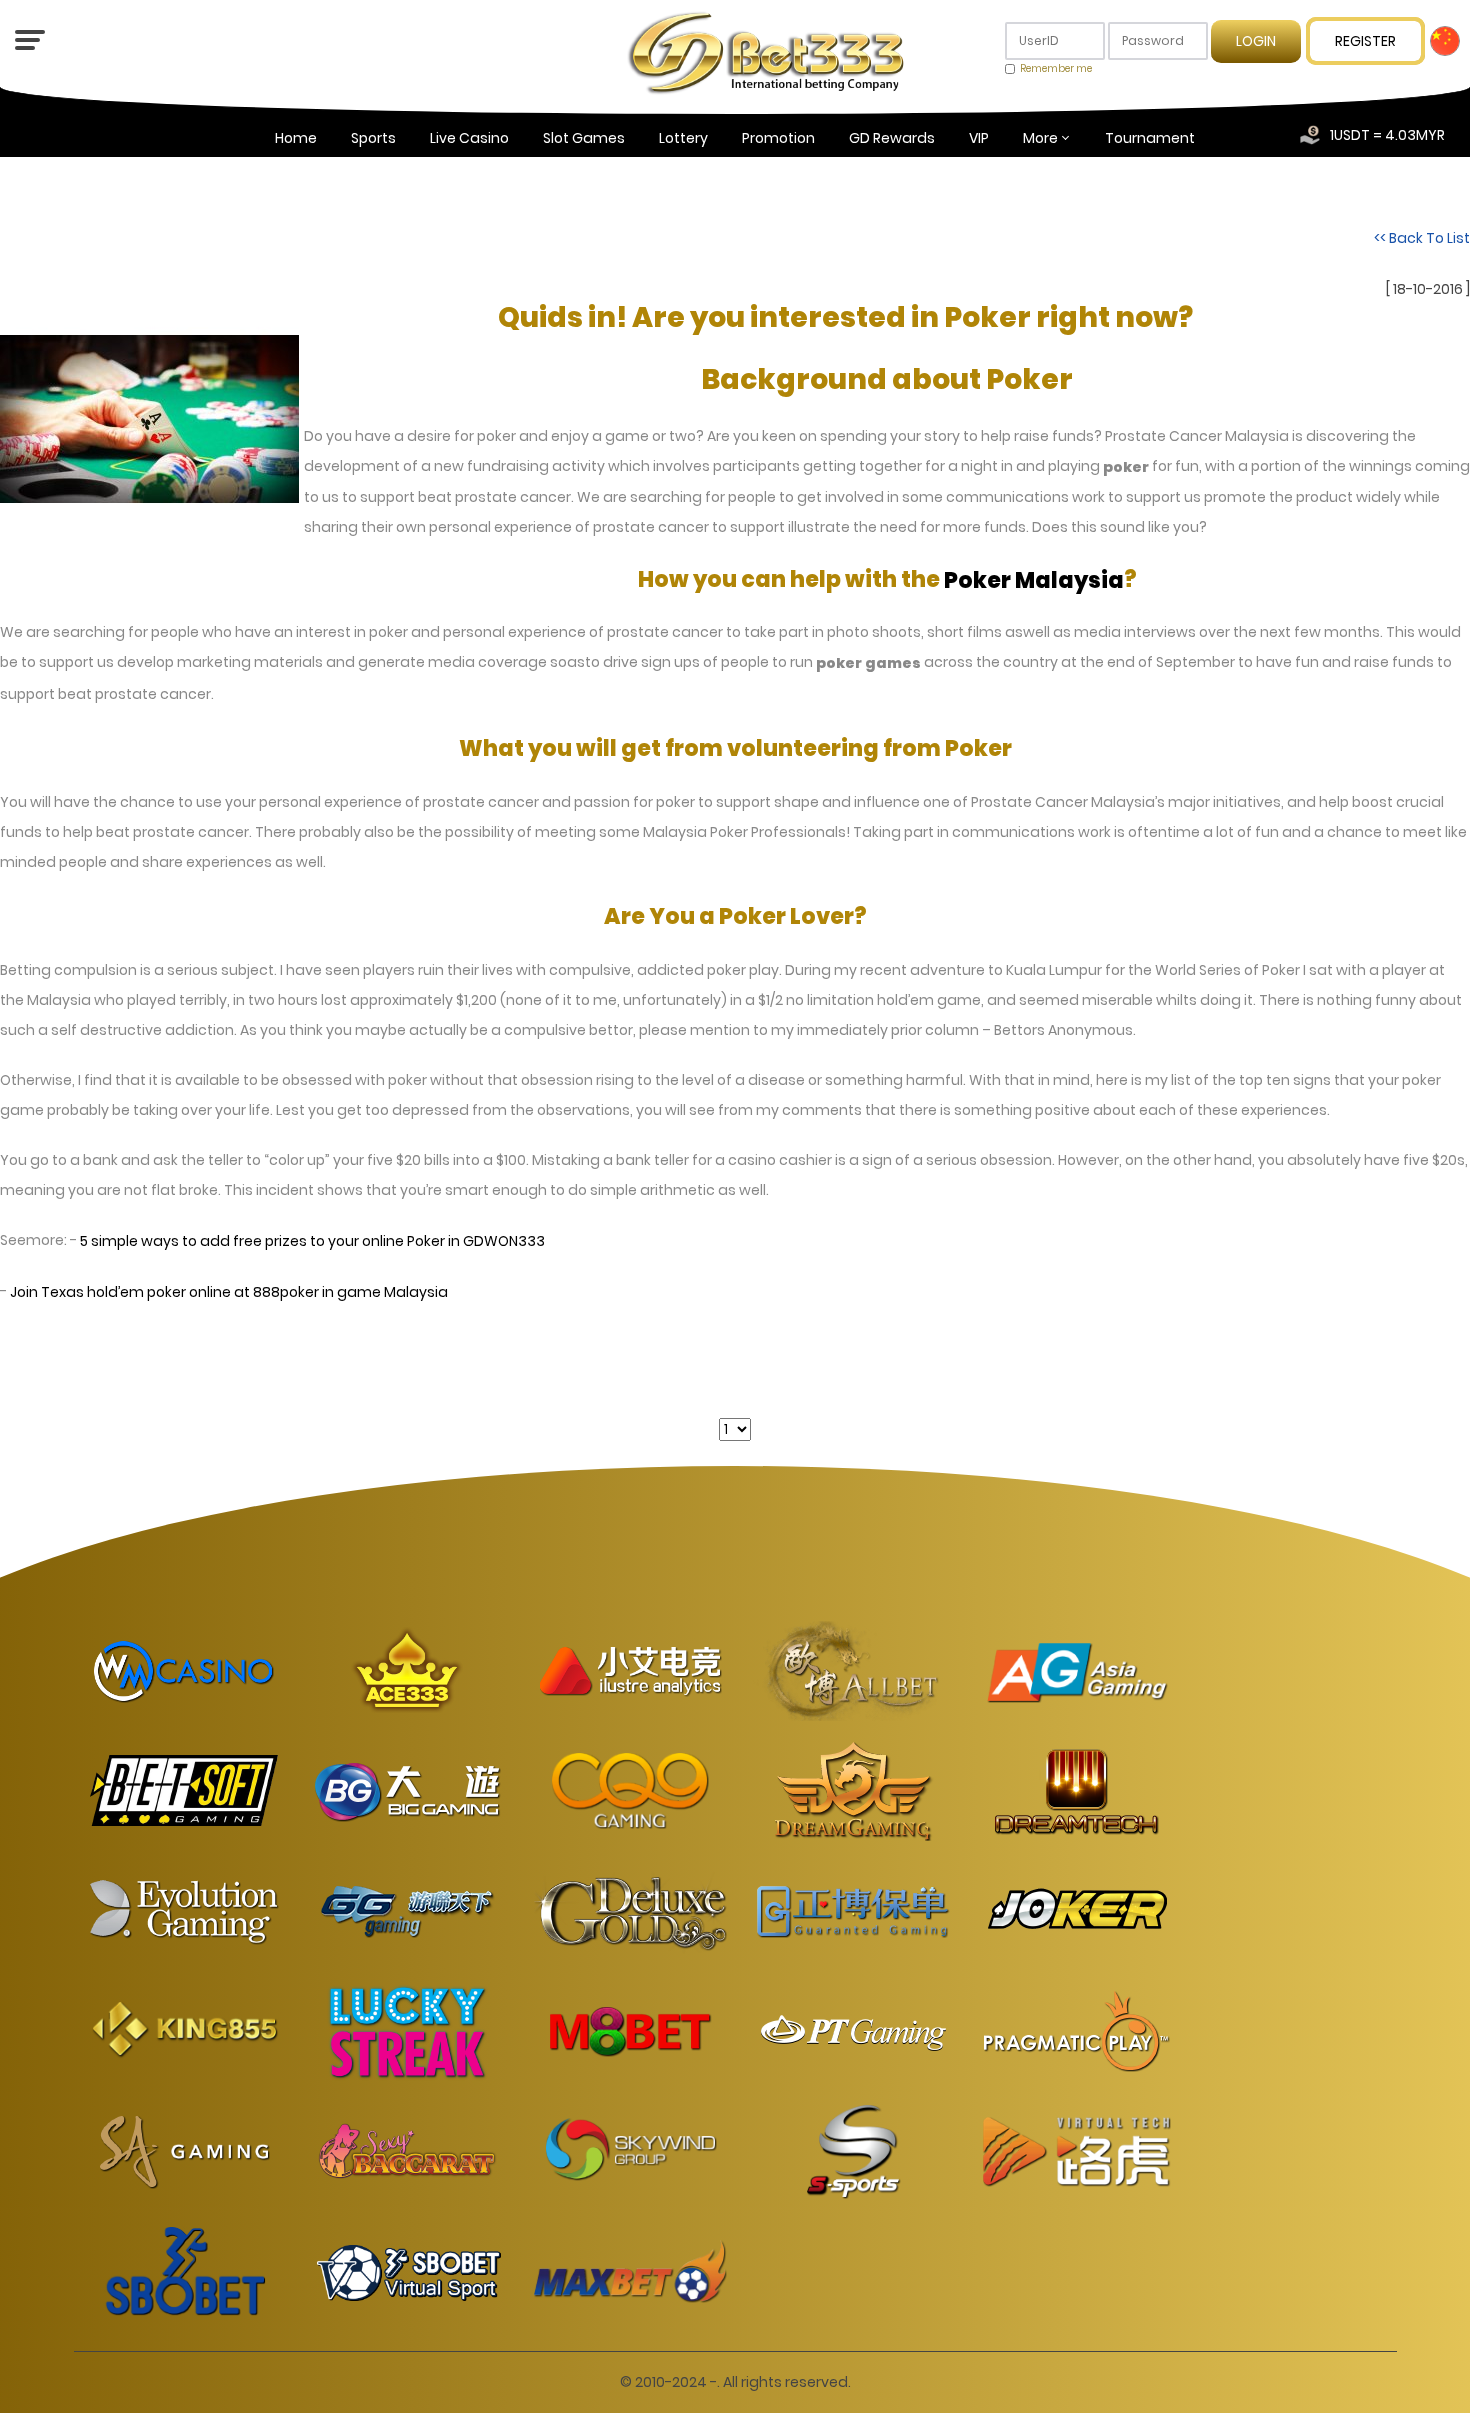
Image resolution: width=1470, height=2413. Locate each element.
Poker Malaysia (1034, 580)
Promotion (778, 138)
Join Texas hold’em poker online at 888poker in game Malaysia (229, 1293)
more (1040, 138)
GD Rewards (892, 138)
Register (1365, 41)
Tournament (1150, 138)
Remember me (1056, 68)
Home (296, 138)
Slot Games (584, 138)
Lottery (683, 138)
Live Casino (469, 138)
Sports (373, 138)
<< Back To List (1422, 238)
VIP (979, 138)
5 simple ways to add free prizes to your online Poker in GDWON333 (312, 1241)
